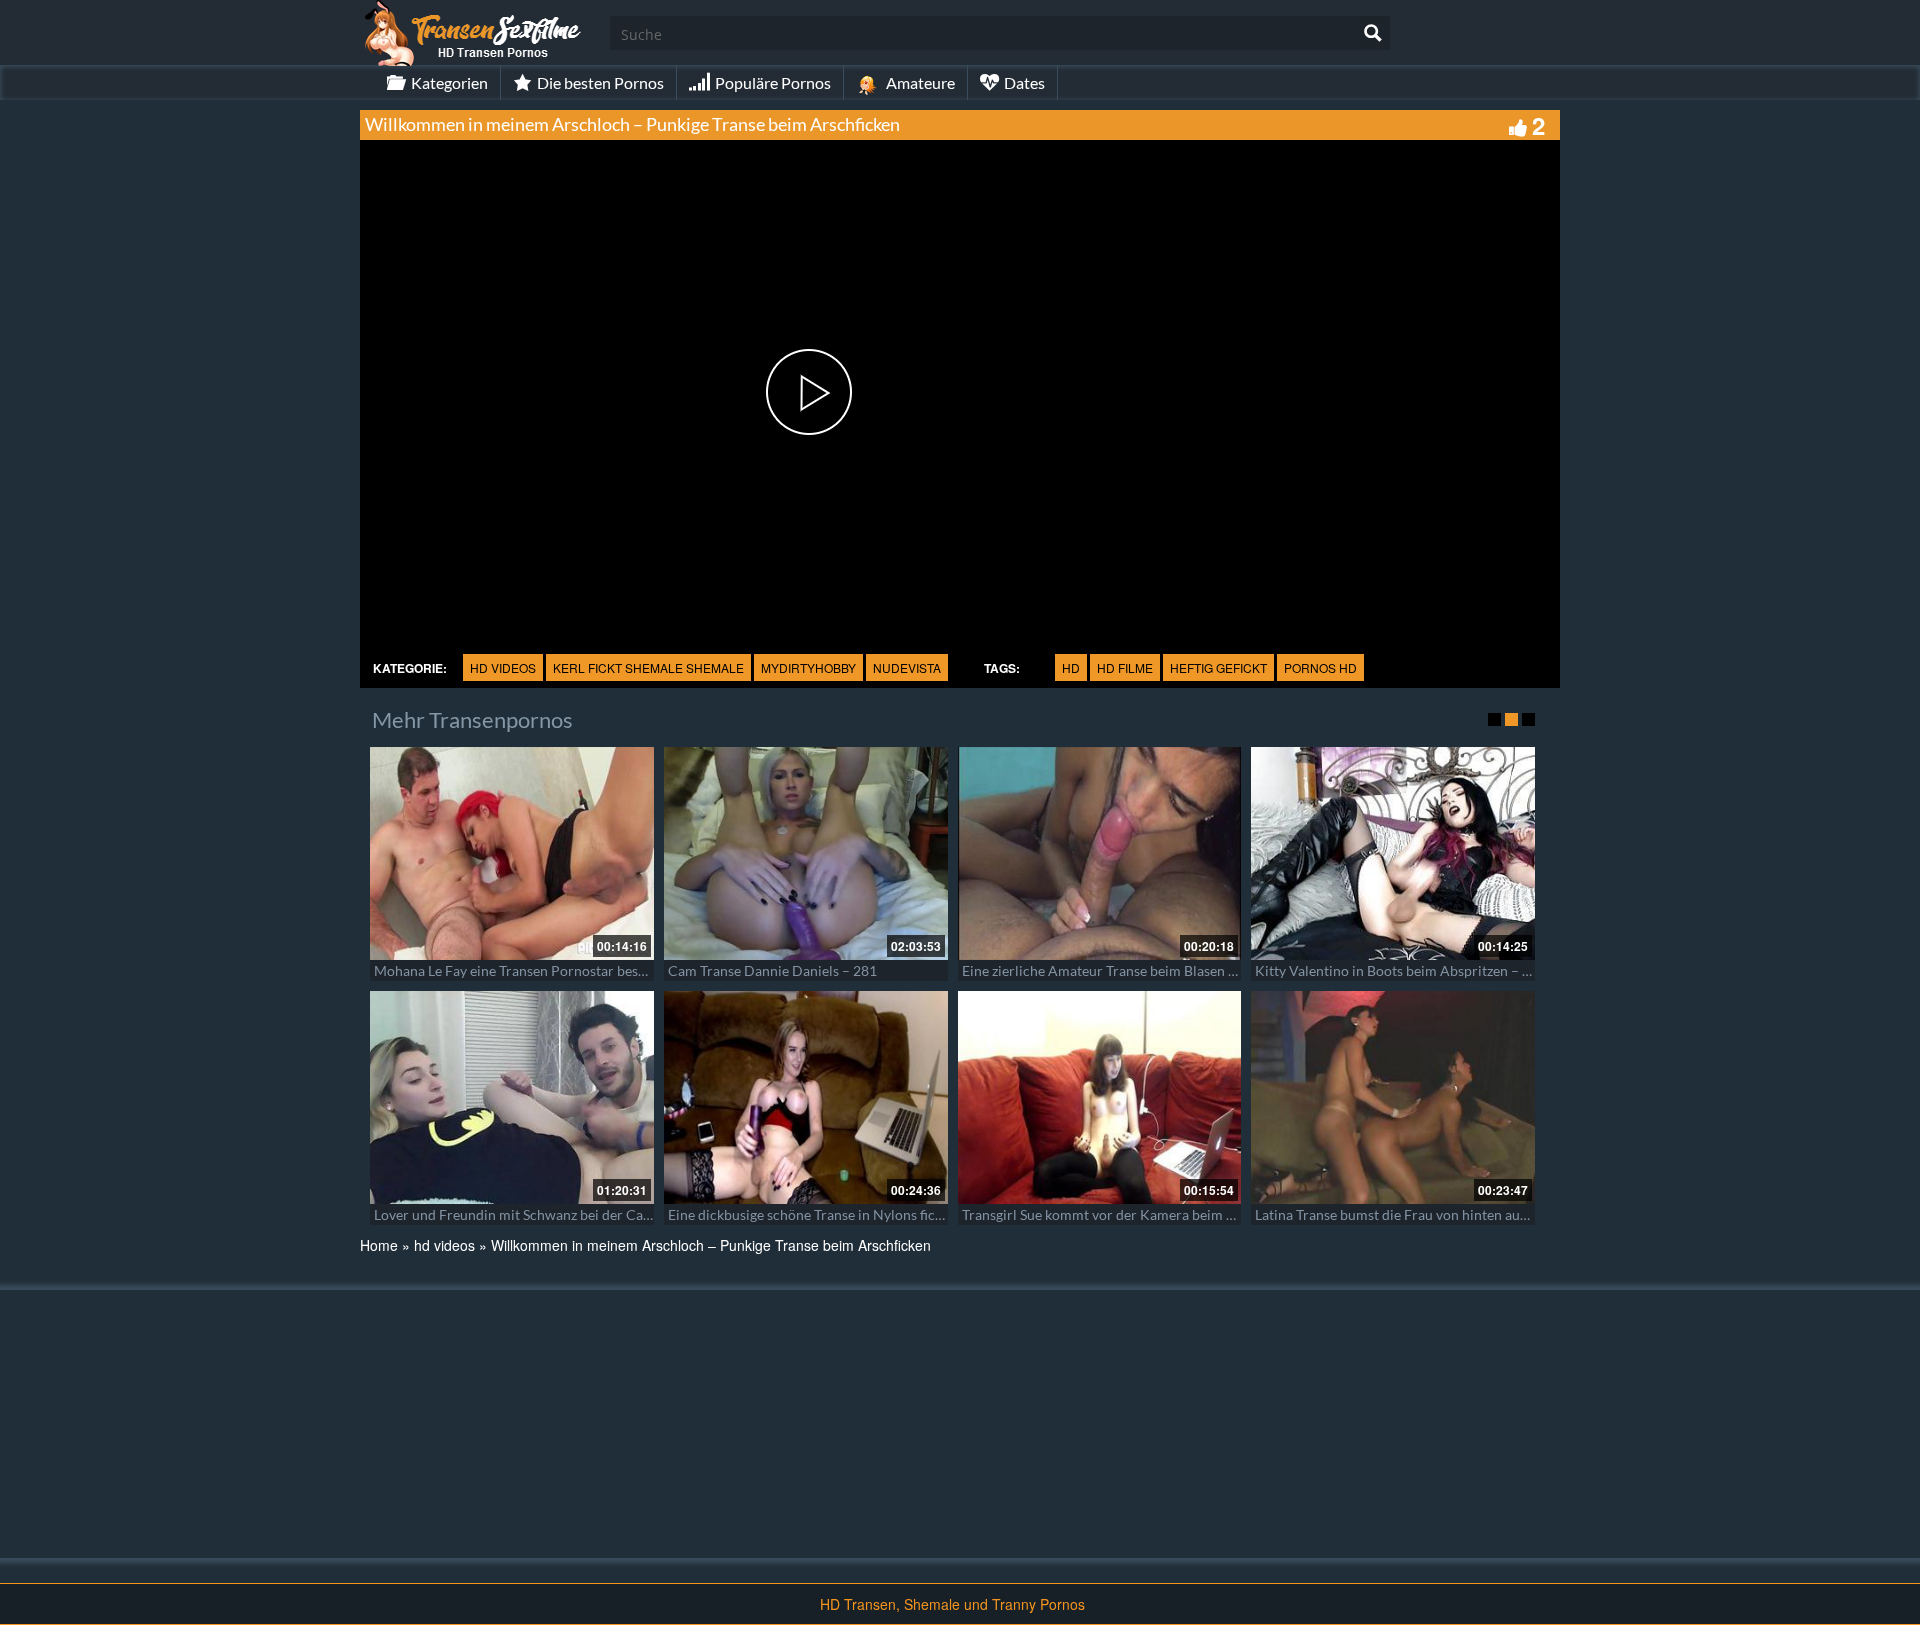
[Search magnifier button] (1373, 33)
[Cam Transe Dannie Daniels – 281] (806, 853)
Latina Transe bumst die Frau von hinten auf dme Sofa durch (1440, 1214)
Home (379, 1245)
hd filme (1125, 667)
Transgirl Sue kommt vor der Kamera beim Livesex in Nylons (1147, 1214)
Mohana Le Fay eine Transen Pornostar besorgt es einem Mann (567, 970)
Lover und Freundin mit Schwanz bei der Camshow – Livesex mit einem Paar (609, 1214)
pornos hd (1320, 667)
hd (1071, 667)
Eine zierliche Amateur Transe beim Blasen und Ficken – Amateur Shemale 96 (1200, 970)
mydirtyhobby (808, 667)
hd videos (503, 667)
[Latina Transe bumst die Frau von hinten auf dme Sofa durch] (1393, 1097)
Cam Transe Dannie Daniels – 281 (772, 970)
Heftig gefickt (1218, 667)
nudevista (907, 667)
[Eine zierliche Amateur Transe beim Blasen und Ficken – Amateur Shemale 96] (1100, 853)
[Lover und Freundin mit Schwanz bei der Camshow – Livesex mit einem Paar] (512, 1097)
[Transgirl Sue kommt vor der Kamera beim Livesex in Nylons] (1100, 1097)
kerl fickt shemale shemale (648, 667)
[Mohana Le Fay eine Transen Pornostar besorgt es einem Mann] (512, 853)
